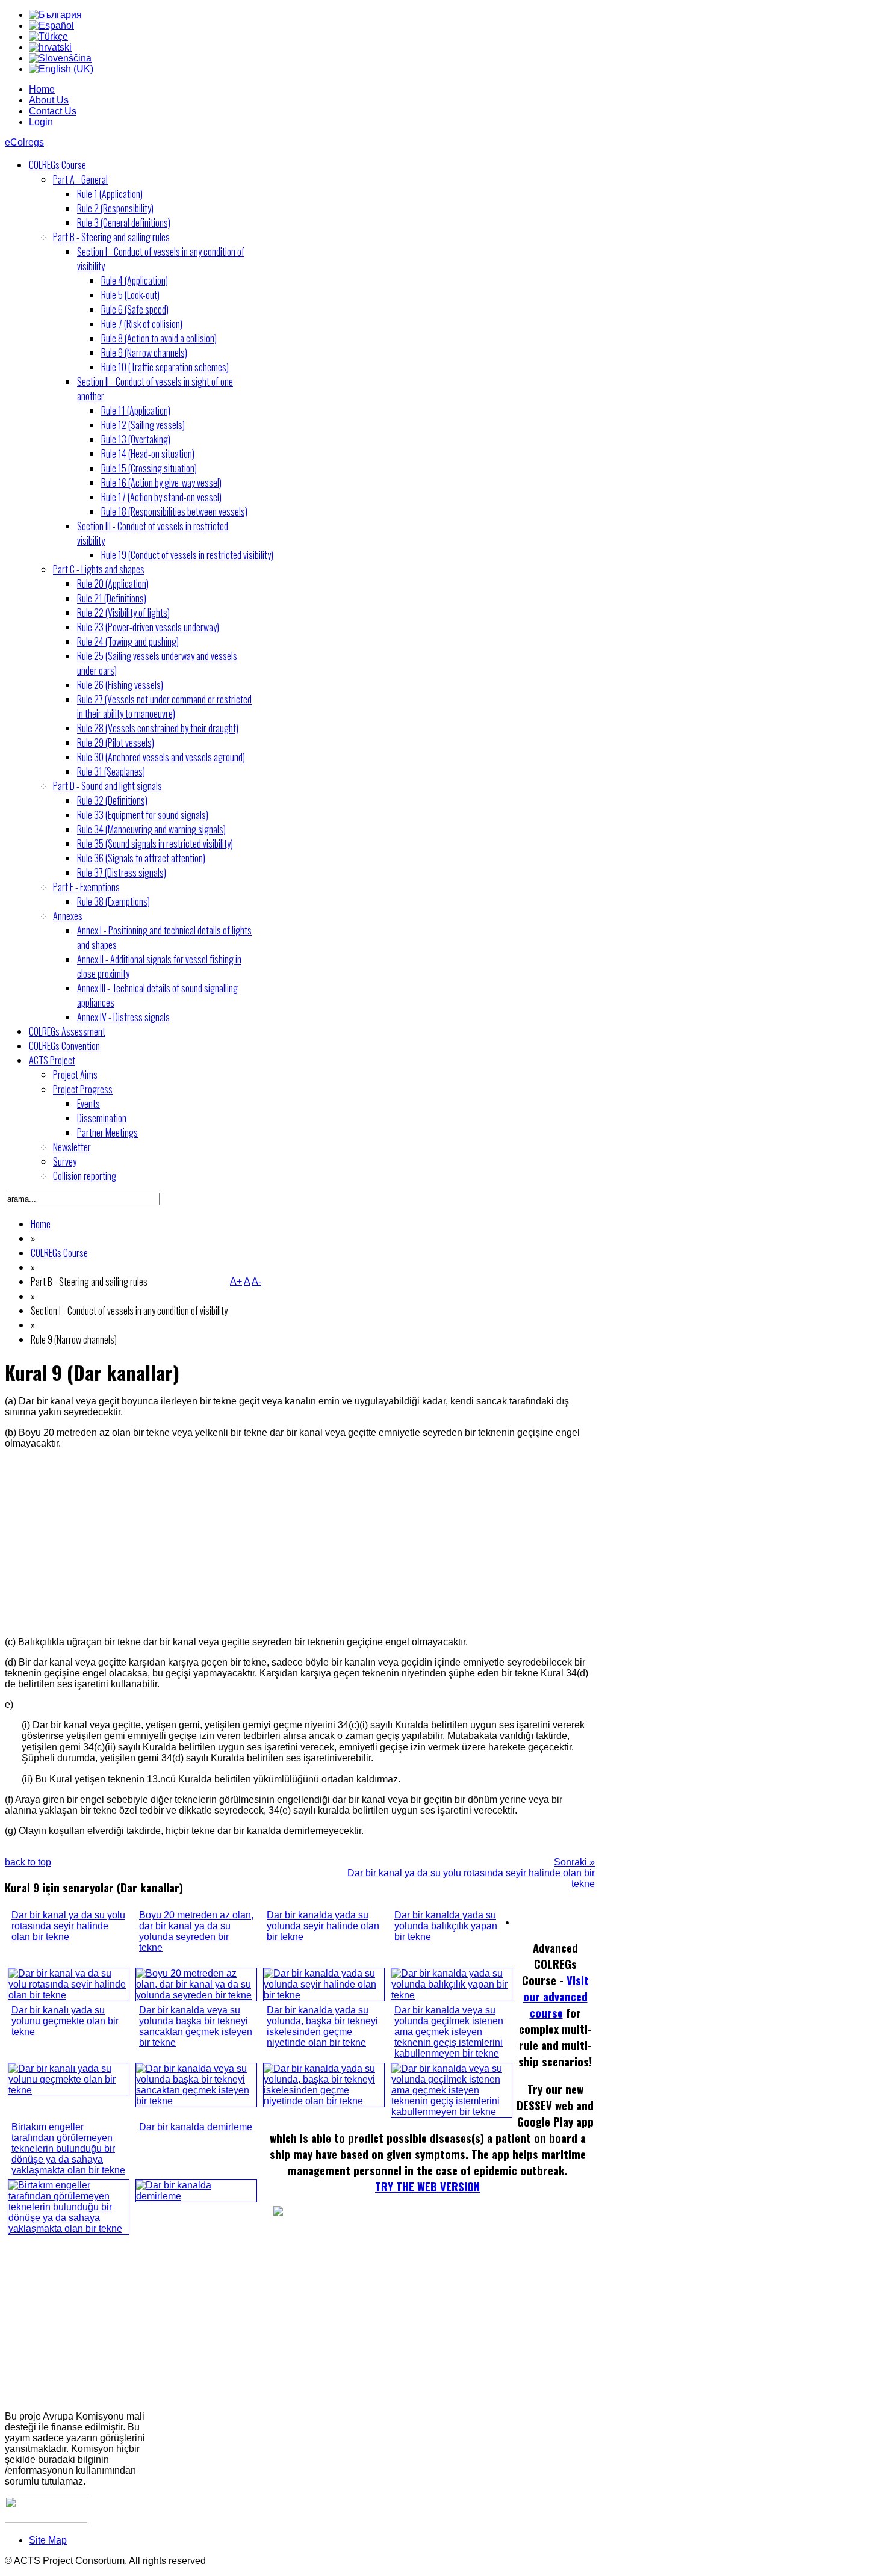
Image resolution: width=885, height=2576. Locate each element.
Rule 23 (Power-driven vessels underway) (148, 627)
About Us (49, 100)
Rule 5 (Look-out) (130, 295)
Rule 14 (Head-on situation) (148, 454)
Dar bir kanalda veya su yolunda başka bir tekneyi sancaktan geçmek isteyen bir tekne (196, 2026)
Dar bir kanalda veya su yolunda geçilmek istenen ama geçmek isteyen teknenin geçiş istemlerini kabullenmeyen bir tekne (449, 2032)
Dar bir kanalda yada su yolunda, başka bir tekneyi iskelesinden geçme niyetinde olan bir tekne (322, 2026)
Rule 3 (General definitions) (124, 223)
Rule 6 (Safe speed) (135, 309)
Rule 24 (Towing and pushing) (128, 641)
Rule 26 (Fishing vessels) (120, 685)
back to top (28, 1862)
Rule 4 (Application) (135, 280)
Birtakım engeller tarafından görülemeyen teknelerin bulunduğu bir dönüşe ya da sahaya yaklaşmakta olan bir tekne (68, 2148)
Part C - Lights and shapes (99, 569)
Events (88, 1104)
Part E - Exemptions (86, 887)
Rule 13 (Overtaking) (136, 439)
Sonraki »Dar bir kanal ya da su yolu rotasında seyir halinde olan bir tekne (471, 1873)
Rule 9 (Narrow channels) (144, 353)
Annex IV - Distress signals (123, 1017)
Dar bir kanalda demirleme (196, 2127)
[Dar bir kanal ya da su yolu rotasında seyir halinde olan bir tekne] (69, 1995)
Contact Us (53, 111)
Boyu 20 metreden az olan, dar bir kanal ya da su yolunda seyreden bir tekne (196, 1931)
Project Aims (75, 1075)
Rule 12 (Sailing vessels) (143, 425)
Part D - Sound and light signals (107, 786)
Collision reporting (85, 1176)
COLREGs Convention (64, 1046)
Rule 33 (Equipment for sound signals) (143, 815)
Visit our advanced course (556, 1996)
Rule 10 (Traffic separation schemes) (165, 367)
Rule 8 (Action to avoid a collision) (159, 338)
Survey (65, 1161)
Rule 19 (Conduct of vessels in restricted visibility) (187, 555)
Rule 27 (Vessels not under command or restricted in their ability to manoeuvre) (164, 706)
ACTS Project (52, 1060)
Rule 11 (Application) (136, 410)
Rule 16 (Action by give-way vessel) (161, 483)
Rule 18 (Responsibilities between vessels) (174, 511)
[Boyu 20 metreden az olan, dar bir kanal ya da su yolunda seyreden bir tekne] (196, 1995)
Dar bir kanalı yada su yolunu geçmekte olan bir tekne (65, 2021)
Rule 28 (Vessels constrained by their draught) (158, 728)
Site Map (48, 2540)
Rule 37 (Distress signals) (122, 873)
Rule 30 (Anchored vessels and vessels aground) (161, 757)
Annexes (68, 916)
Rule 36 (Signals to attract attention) (141, 858)
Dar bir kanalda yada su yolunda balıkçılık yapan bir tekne (446, 1926)
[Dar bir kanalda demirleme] (196, 2196)
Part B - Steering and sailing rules (111, 237)
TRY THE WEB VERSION (427, 2186)
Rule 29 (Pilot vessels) (116, 743)
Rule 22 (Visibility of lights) (123, 613)
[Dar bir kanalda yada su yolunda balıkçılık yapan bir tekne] (452, 1995)
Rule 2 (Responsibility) (115, 208)
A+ (236, 1281)
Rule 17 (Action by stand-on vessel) (161, 497)
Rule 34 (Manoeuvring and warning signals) (151, 829)
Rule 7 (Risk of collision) (142, 324)
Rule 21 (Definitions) (112, 598)
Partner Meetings (107, 1132)
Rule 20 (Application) (113, 584)
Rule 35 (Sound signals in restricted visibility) (155, 844)
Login (41, 122)
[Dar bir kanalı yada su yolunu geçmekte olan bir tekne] (69, 2090)
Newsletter (72, 1147)
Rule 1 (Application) (110, 194)
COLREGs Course (57, 165)
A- (256, 1281)
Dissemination (102, 1118)
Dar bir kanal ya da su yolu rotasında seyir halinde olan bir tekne (68, 1926)
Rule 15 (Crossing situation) (149, 468)
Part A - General (80, 179)
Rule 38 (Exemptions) (113, 901)
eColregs (24, 142)
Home (42, 89)
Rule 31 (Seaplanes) (111, 771)
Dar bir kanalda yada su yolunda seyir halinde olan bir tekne (323, 1926)
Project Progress (83, 1089)
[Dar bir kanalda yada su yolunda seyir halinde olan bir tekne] (324, 1995)
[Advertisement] (300, 1543)
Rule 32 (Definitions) (112, 800)
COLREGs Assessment (67, 1031)
